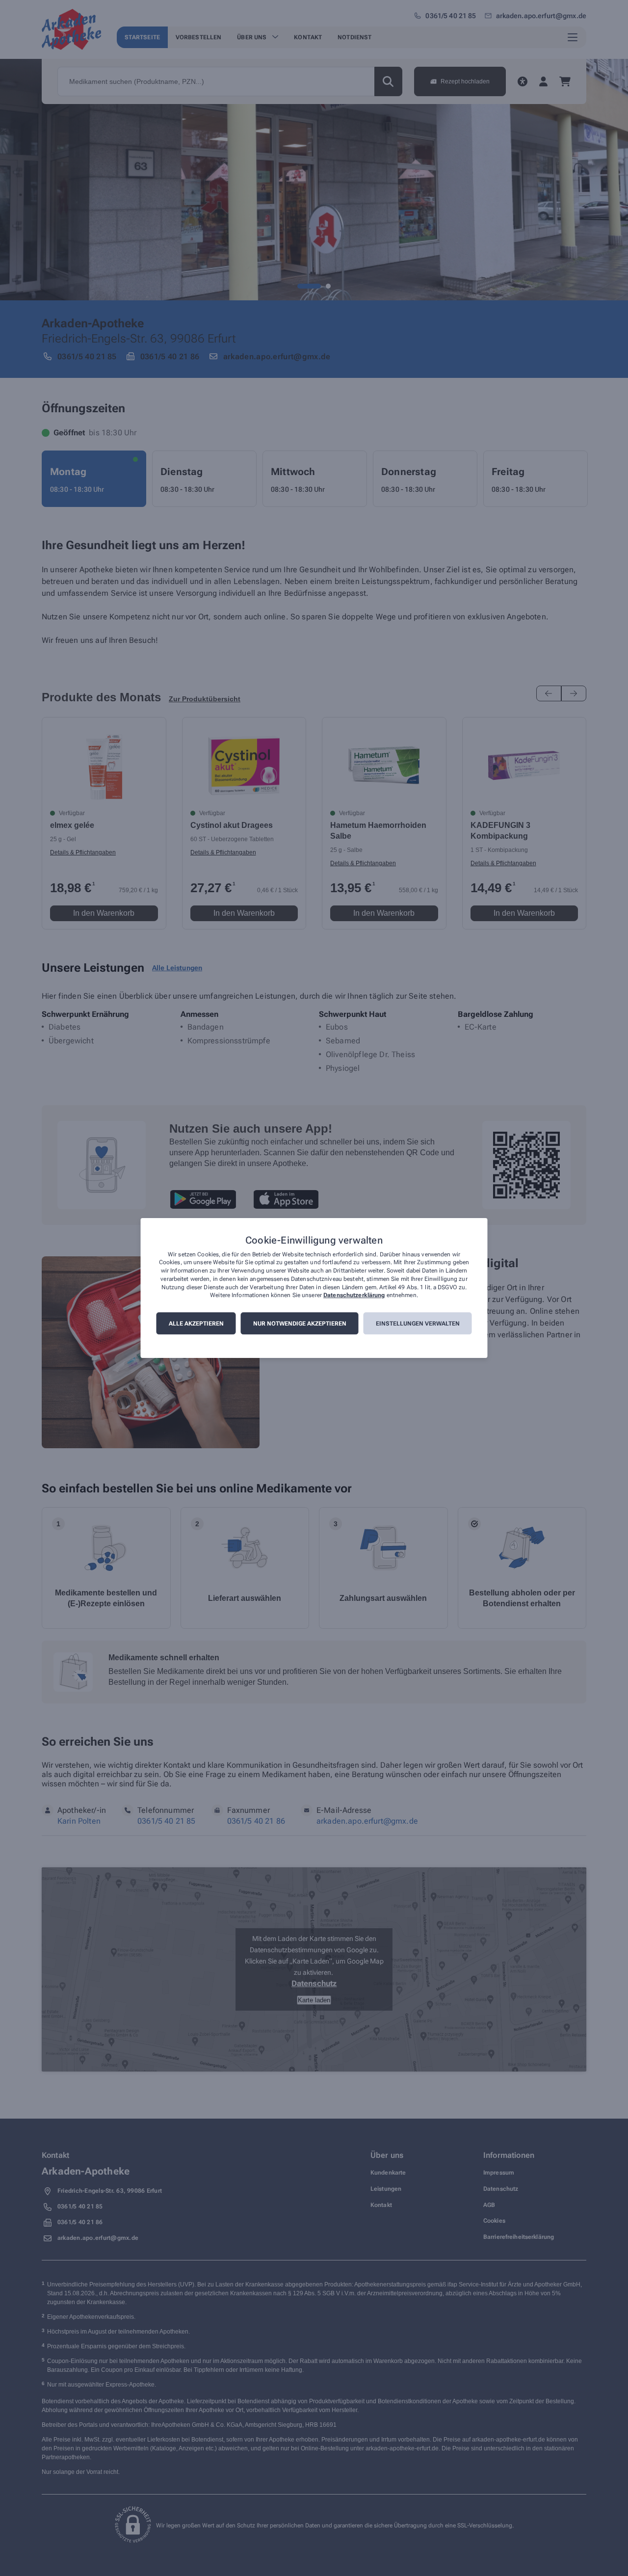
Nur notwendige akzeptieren (300, 1324)
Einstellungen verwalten (418, 1324)
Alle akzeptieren (196, 1324)
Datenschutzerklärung (354, 1296)
